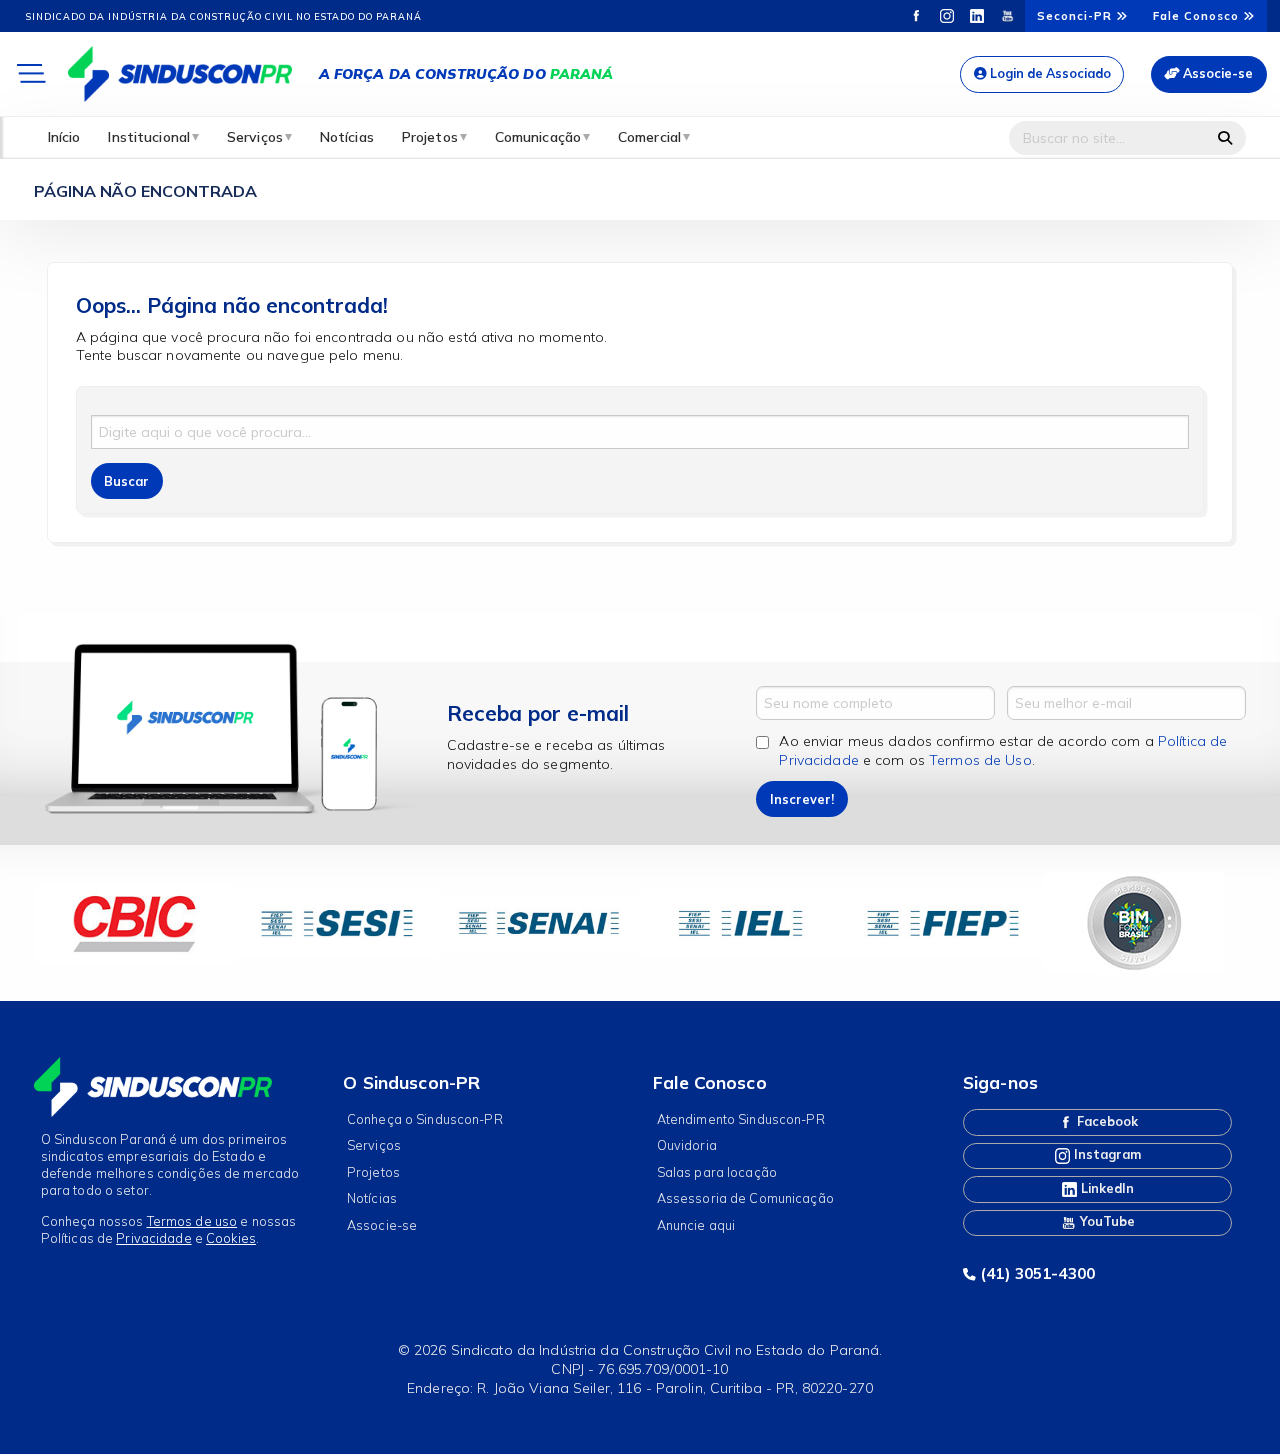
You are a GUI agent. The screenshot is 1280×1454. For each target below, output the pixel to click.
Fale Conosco (1198, 16)
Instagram (1106, 1154)
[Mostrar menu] (30, 74)
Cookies (231, 1238)
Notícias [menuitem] (347, 137)
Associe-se (1216, 73)
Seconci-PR (1076, 16)
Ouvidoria (687, 1145)
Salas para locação (717, 1172)
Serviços (374, 1145)
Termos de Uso (980, 760)
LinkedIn (1106, 1188)
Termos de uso (192, 1221)
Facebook (1106, 1121)
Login (1049, 73)
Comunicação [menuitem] (538, 137)
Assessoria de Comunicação (745, 1198)
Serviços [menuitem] (255, 137)
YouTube (1106, 1221)
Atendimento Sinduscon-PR (741, 1119)
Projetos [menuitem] (430, 137)
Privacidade (153, 1238)
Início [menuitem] (64, 137)
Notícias (372, 1198)
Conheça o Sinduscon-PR (425, 1119)
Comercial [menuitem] (649, 137)
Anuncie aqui (696, 1225)
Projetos (373, 1172)
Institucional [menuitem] (149, 137)
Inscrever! (802, 799)
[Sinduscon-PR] (180, 73)
